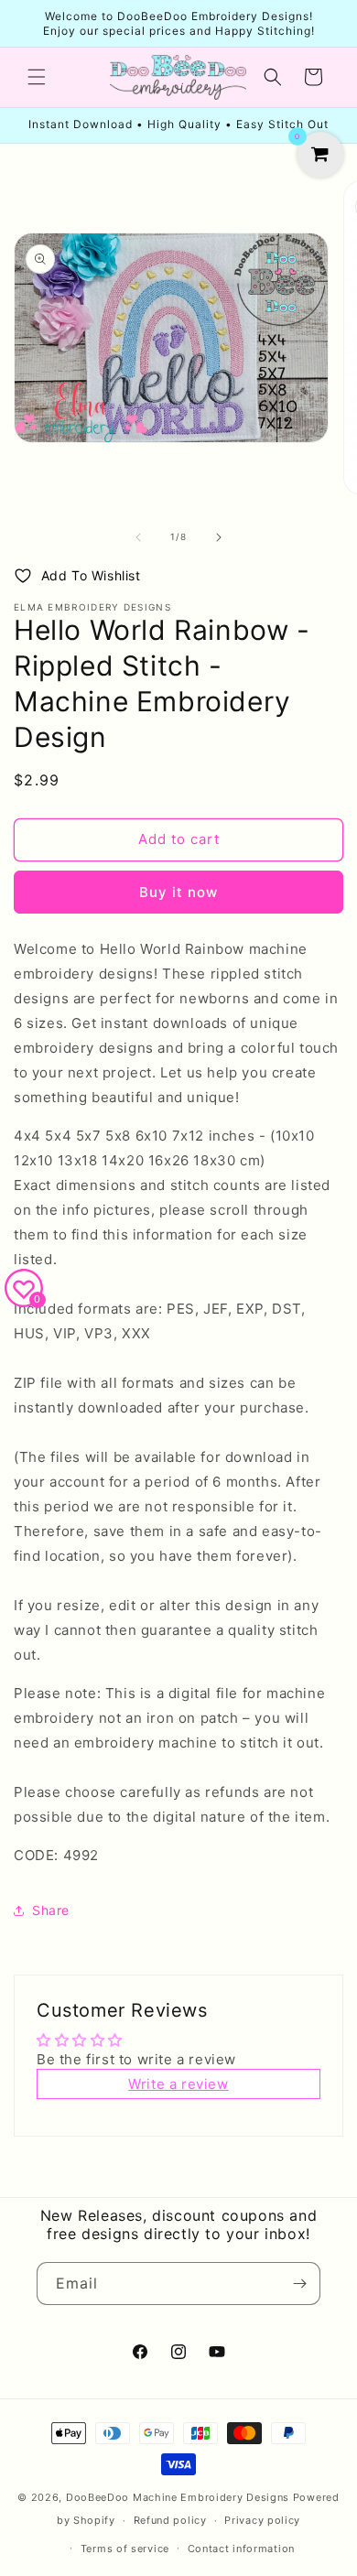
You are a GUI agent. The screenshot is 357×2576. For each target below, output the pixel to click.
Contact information (241, 2549)
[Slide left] (138, 537)
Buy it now (178, 892)
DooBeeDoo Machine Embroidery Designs (178, 2497)
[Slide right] (219, 537)
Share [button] (51, 1910)
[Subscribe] (299, 2284)
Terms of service (125, 2549)
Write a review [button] (178, 2084)
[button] (37, 77)
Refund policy (170, 2520)
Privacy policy (262, 2520)
